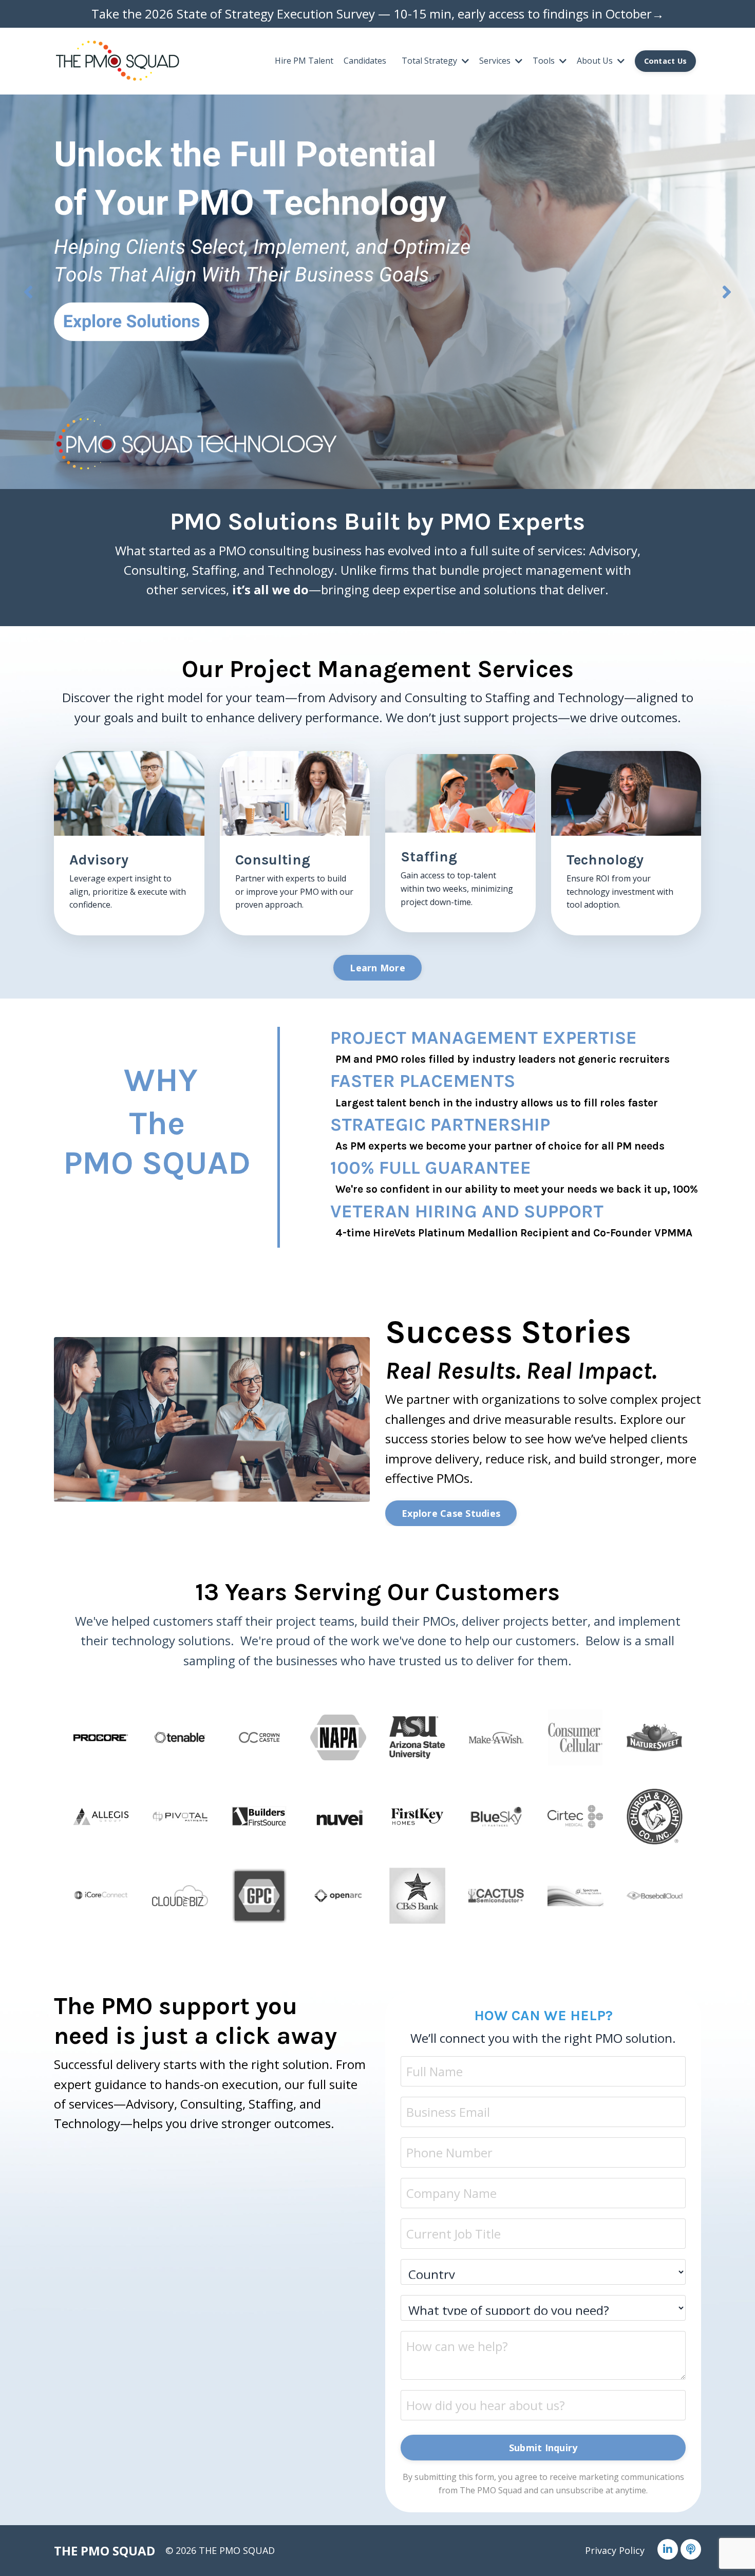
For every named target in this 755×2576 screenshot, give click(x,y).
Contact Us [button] (666, 61)
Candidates (365, 61)
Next (727, 292)
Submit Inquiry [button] (543, 2448)
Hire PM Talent (304, 61)
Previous (28, 292)
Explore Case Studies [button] (451, 1513)
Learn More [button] (377, 968)
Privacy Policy (615, 2550)
